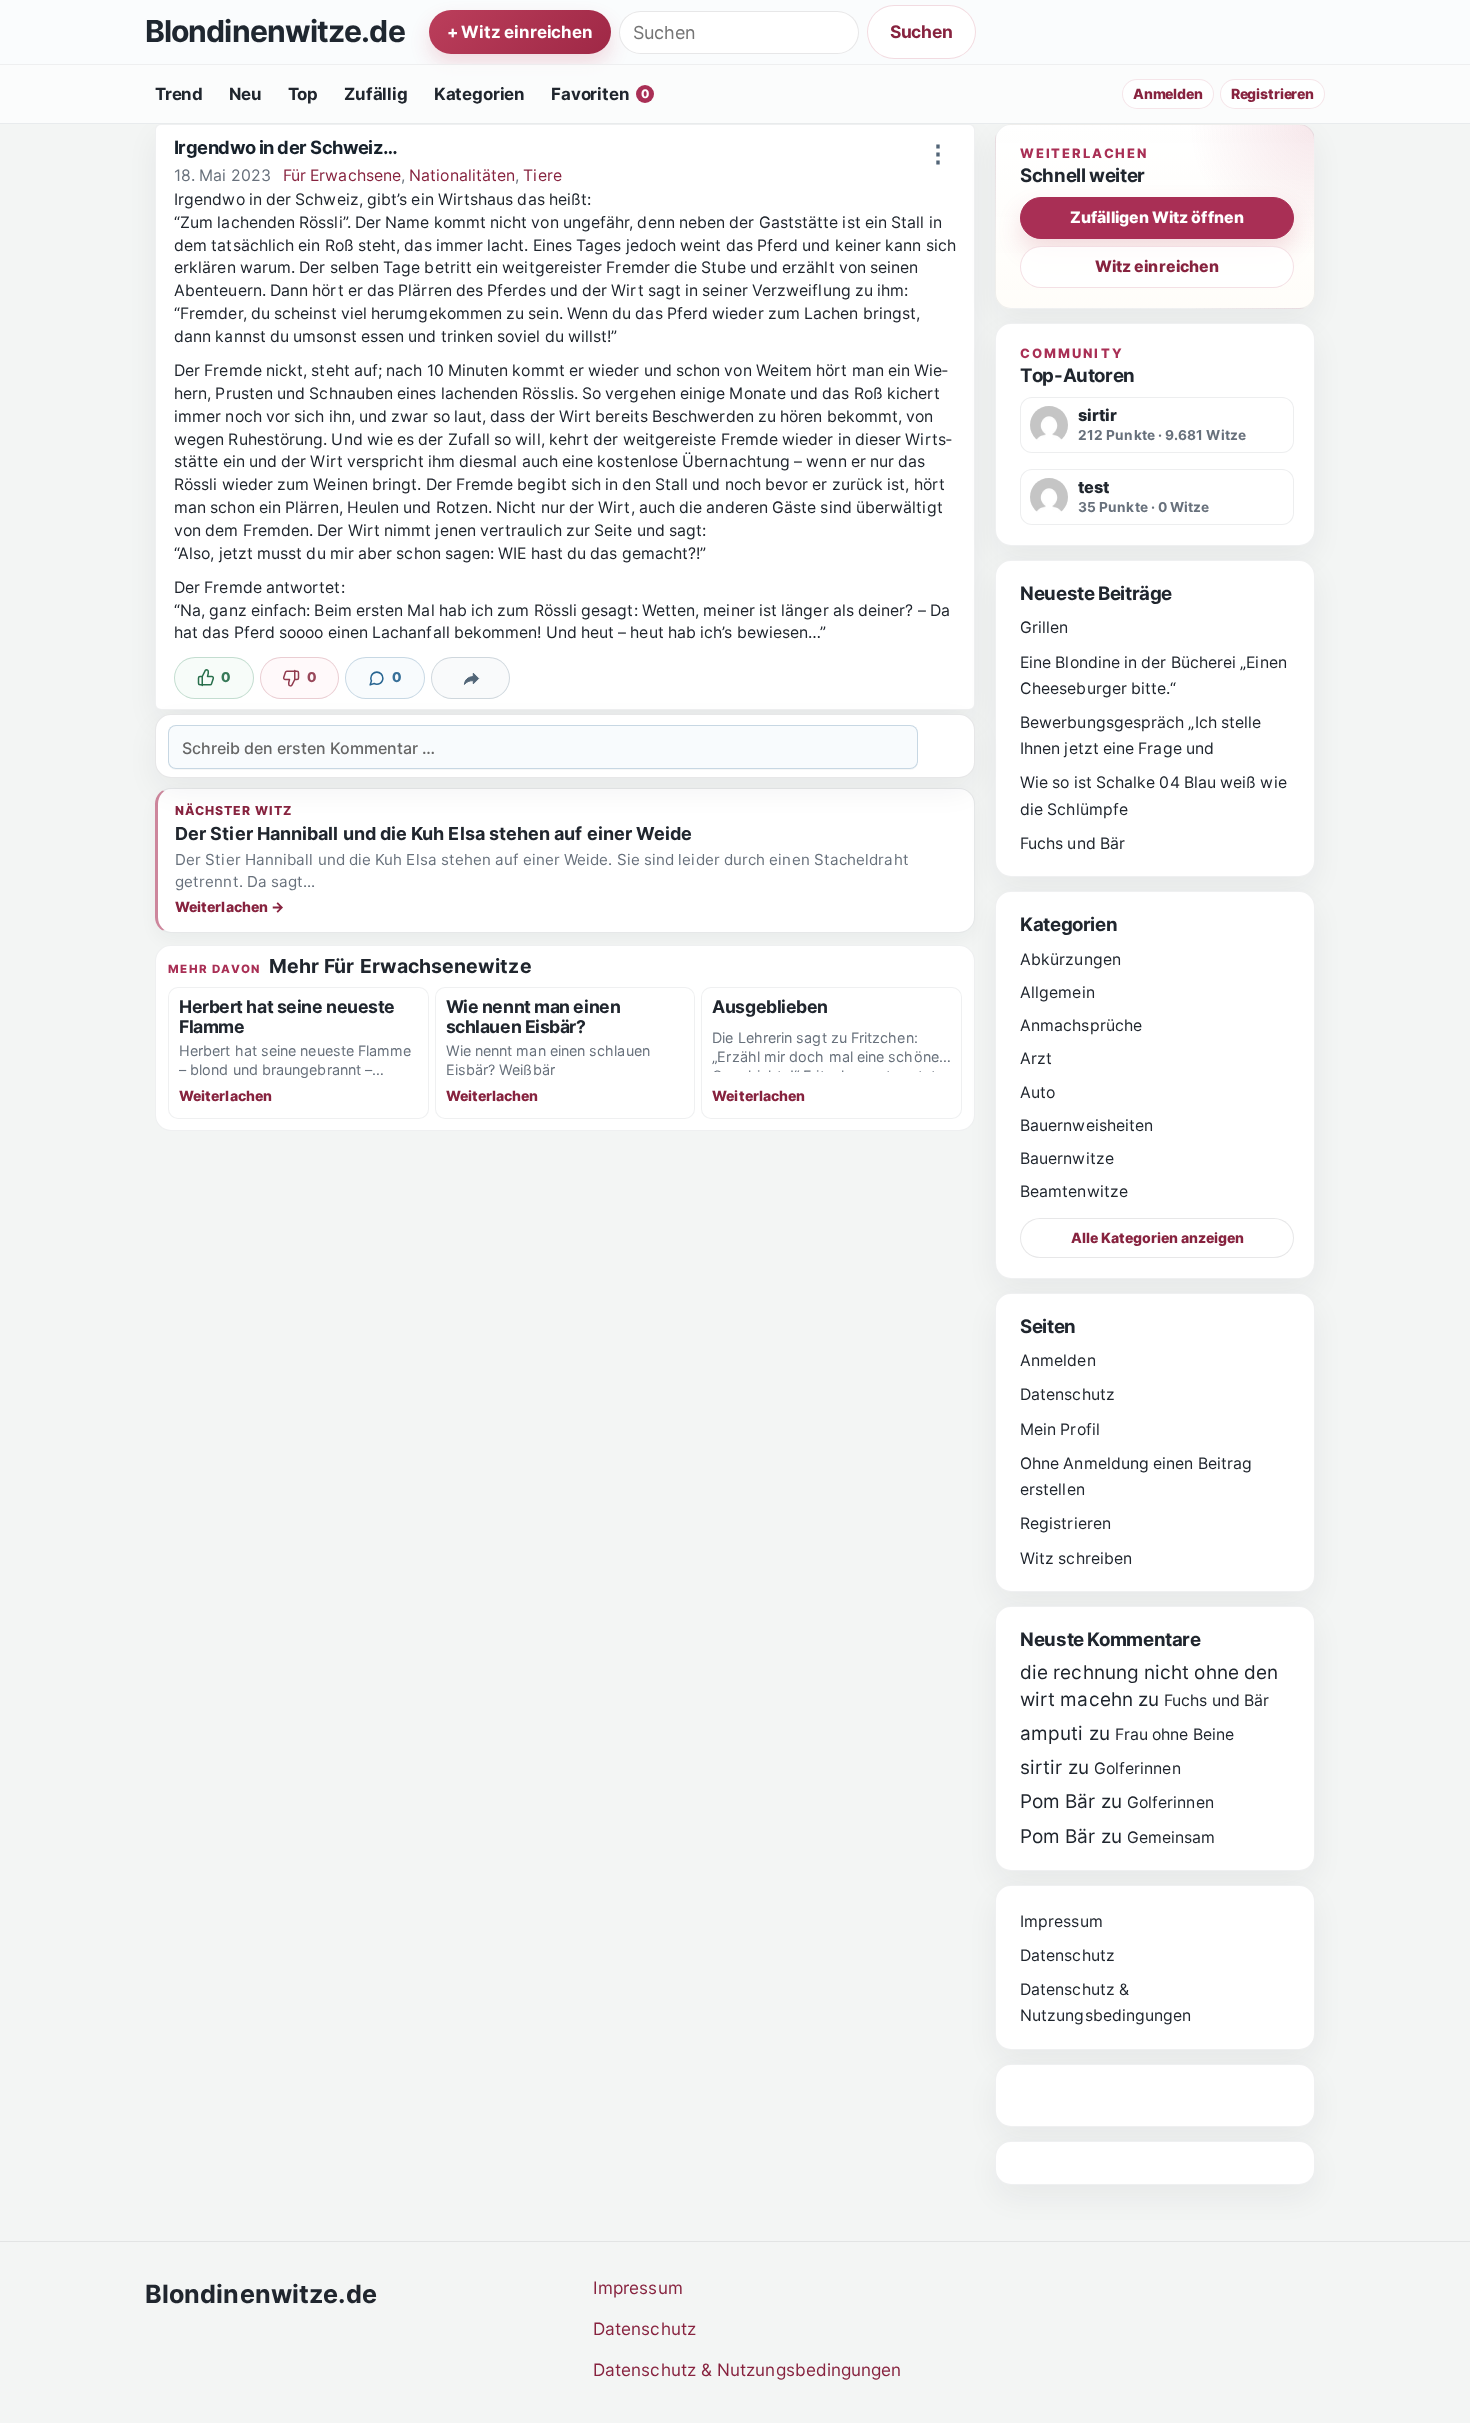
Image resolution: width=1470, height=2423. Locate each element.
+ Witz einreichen (520, 32)
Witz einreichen (1157, 266)
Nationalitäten (462, 175)
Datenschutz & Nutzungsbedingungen (747, 2369)
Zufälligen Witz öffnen (1157, 217)
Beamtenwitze (1074, 1191)
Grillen (1044, 627)
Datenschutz (1067, 1394)
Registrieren (1272, 93)
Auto (1037, 1092)
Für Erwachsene (342, 175)
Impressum (1061, 1921)
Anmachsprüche (1081, 1025)
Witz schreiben (1076, 1558)
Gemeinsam (1171, 1837)
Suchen (921, 31)
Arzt (1036, 1058)
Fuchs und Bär (1072, 843)
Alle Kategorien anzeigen (1157, 1237)
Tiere (542, 175)
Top (303, 94)
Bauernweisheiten (1086, 1125)
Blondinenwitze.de (275, 32)
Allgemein (1057, 992)
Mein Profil (1060, 1429)
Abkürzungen (1070, 959)
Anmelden (1168, 93)
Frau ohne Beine (1174, 1734)
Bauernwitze (1067, 1158)
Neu (245, 94)
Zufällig (376, 94)
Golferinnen (1137, 1768)
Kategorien (479, 94)
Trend (179, 94)
